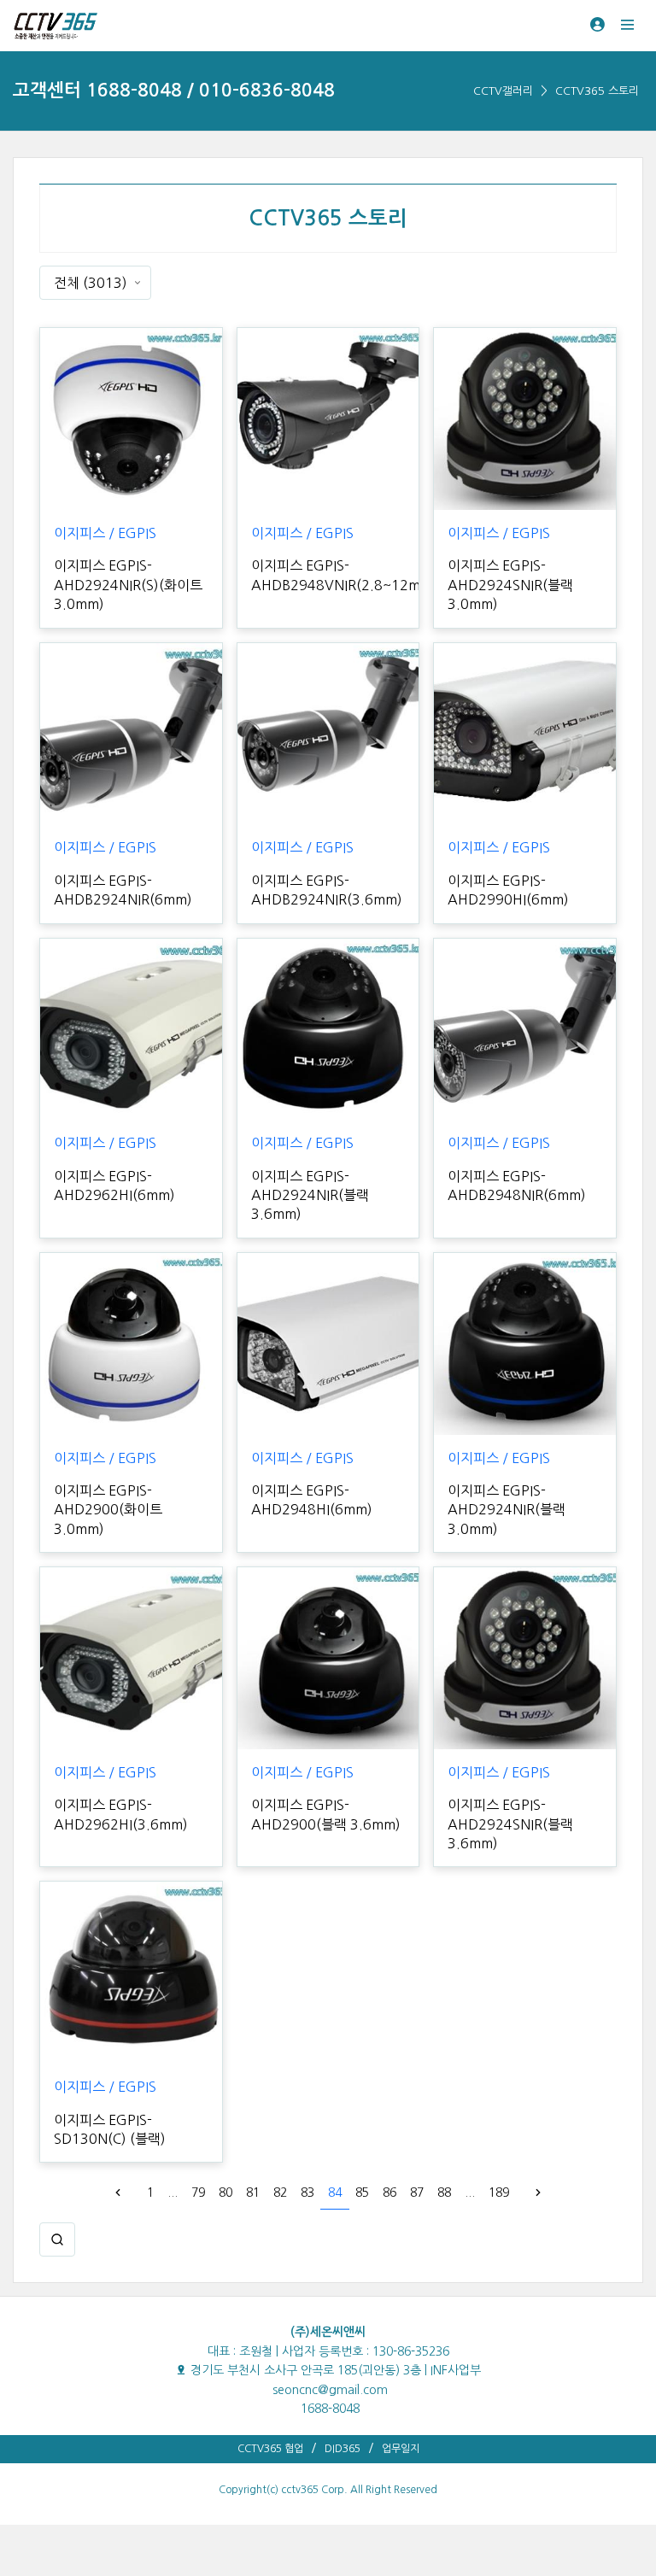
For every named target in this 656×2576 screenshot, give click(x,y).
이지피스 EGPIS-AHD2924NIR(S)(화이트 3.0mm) (128, 585)
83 (307, 2193)
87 (417, 2193)
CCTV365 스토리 (597, 91)
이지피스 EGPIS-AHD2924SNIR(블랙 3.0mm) (510, 585)
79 (198, 2193)
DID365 (343, 2449)
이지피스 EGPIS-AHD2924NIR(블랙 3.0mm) (507, 1510)
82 (280, 2193)
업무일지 (401, 2449)
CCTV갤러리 (503, 91)
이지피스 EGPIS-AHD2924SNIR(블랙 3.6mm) (510, 1824)
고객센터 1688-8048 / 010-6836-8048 (174, 90)
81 (253, 2193)
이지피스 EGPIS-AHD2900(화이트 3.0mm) (108, 1510)
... (173, 2193)
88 (444, 2193)
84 (335, 2193)
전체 (91, 283)
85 (362, 2193)
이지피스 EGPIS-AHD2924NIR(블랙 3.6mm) (310, 1195)
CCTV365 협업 (270, 2449)
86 (389, 2193)
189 (499, 2193)
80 (225, 2193)
